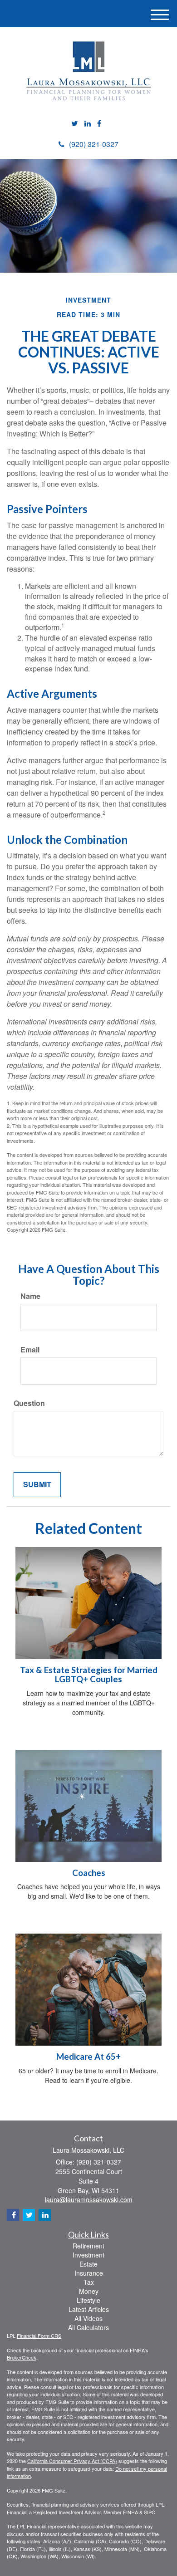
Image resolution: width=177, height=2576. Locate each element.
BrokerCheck (22, 2357)
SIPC (150, 2512)
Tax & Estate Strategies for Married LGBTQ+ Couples (89, 1675)
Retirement (88, 2246)
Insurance (89, 2273)
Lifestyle (88, 2300)
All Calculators (88, 2327)
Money (89, 2291)
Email (30, 1350)
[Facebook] (99, 124)
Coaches (89, 1873)
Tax (89, 2282)
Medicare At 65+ (88, 2057)
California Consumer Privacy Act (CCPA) (72, 2461)
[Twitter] (75, 124)
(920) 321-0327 (94, 144)
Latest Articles (89, 2309)
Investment (88, 2255)
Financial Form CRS (39, 2336)
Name (30, 1296)
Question (29, 1403)
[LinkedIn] (88, 124)
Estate (88, 2264)
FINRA (130, 2512)
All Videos (88, 2318)
